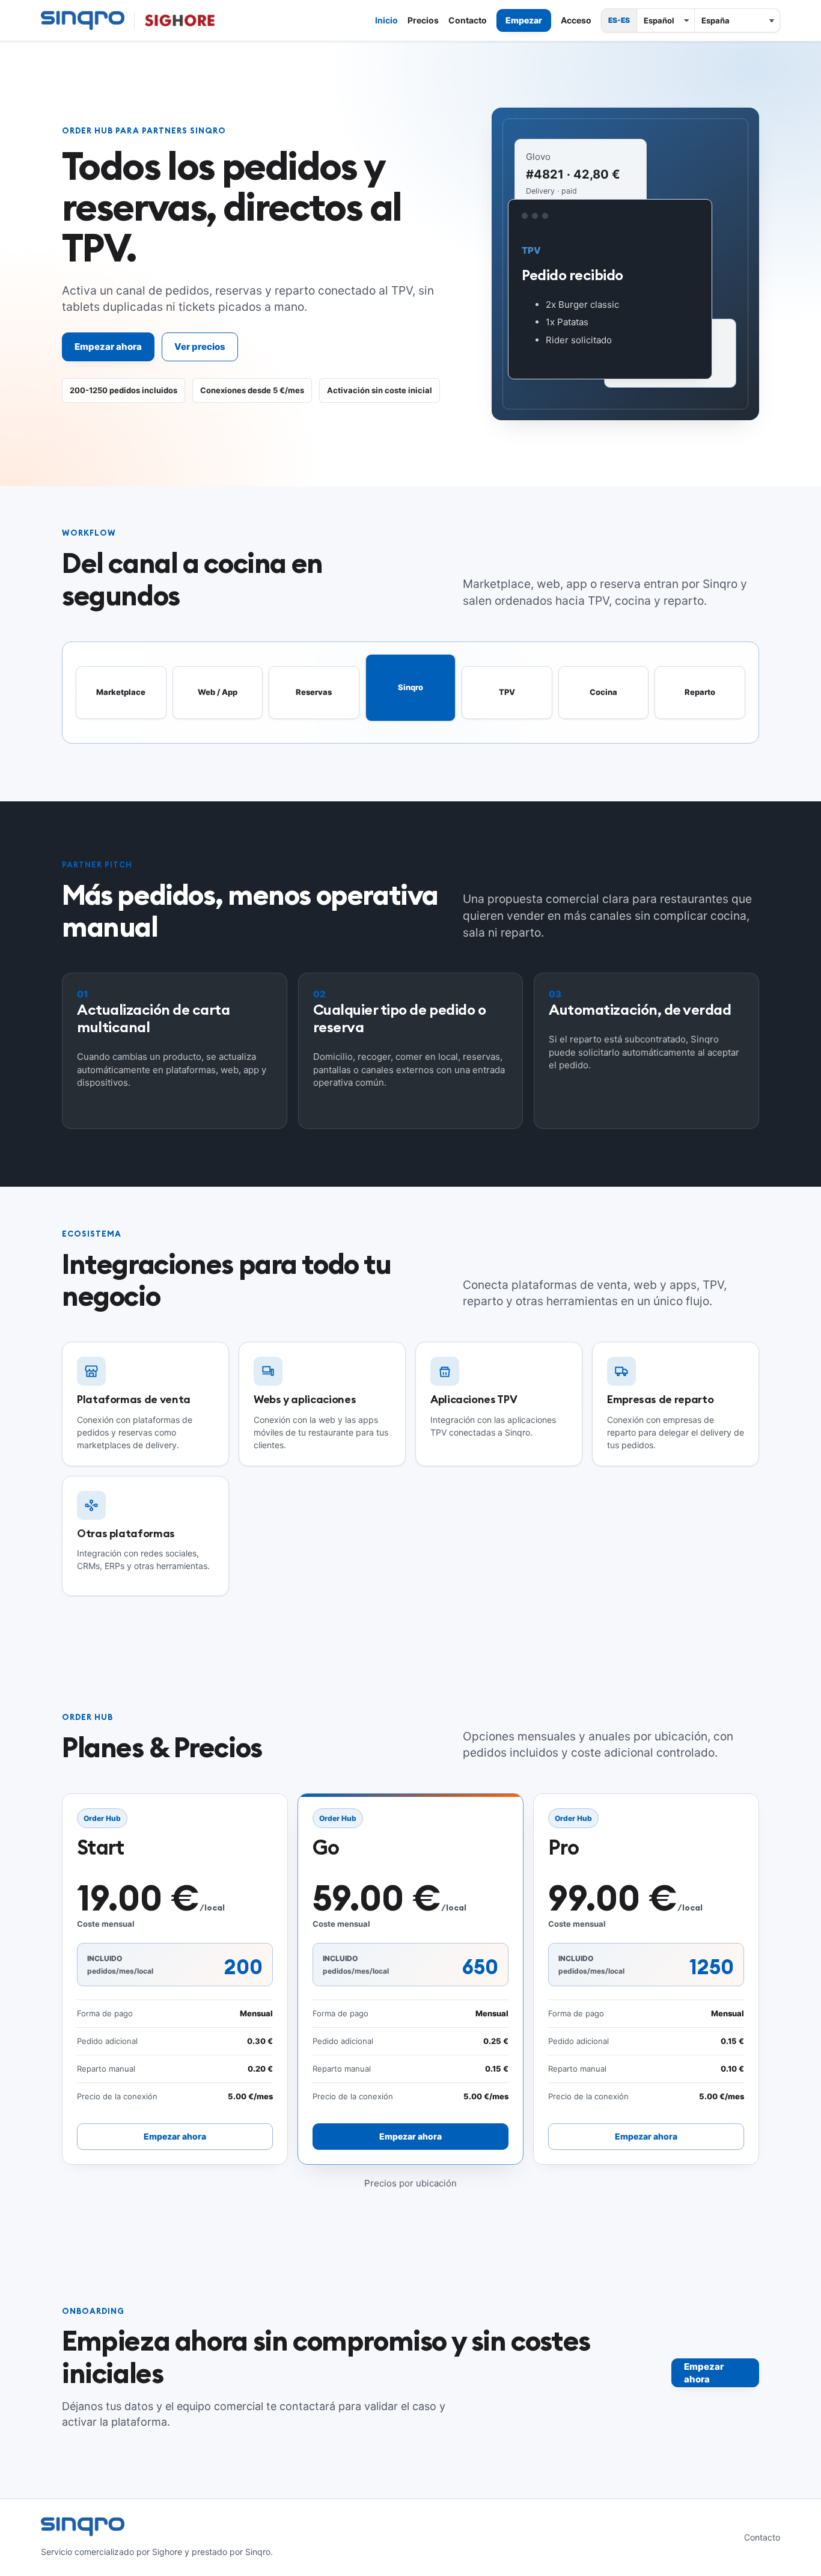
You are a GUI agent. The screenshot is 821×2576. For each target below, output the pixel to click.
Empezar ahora (108, 347)
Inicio (386, 20)
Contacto (468, 20)
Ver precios (200, 347)
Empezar (524, 20)
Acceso (576, 20)
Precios (423, 20)
